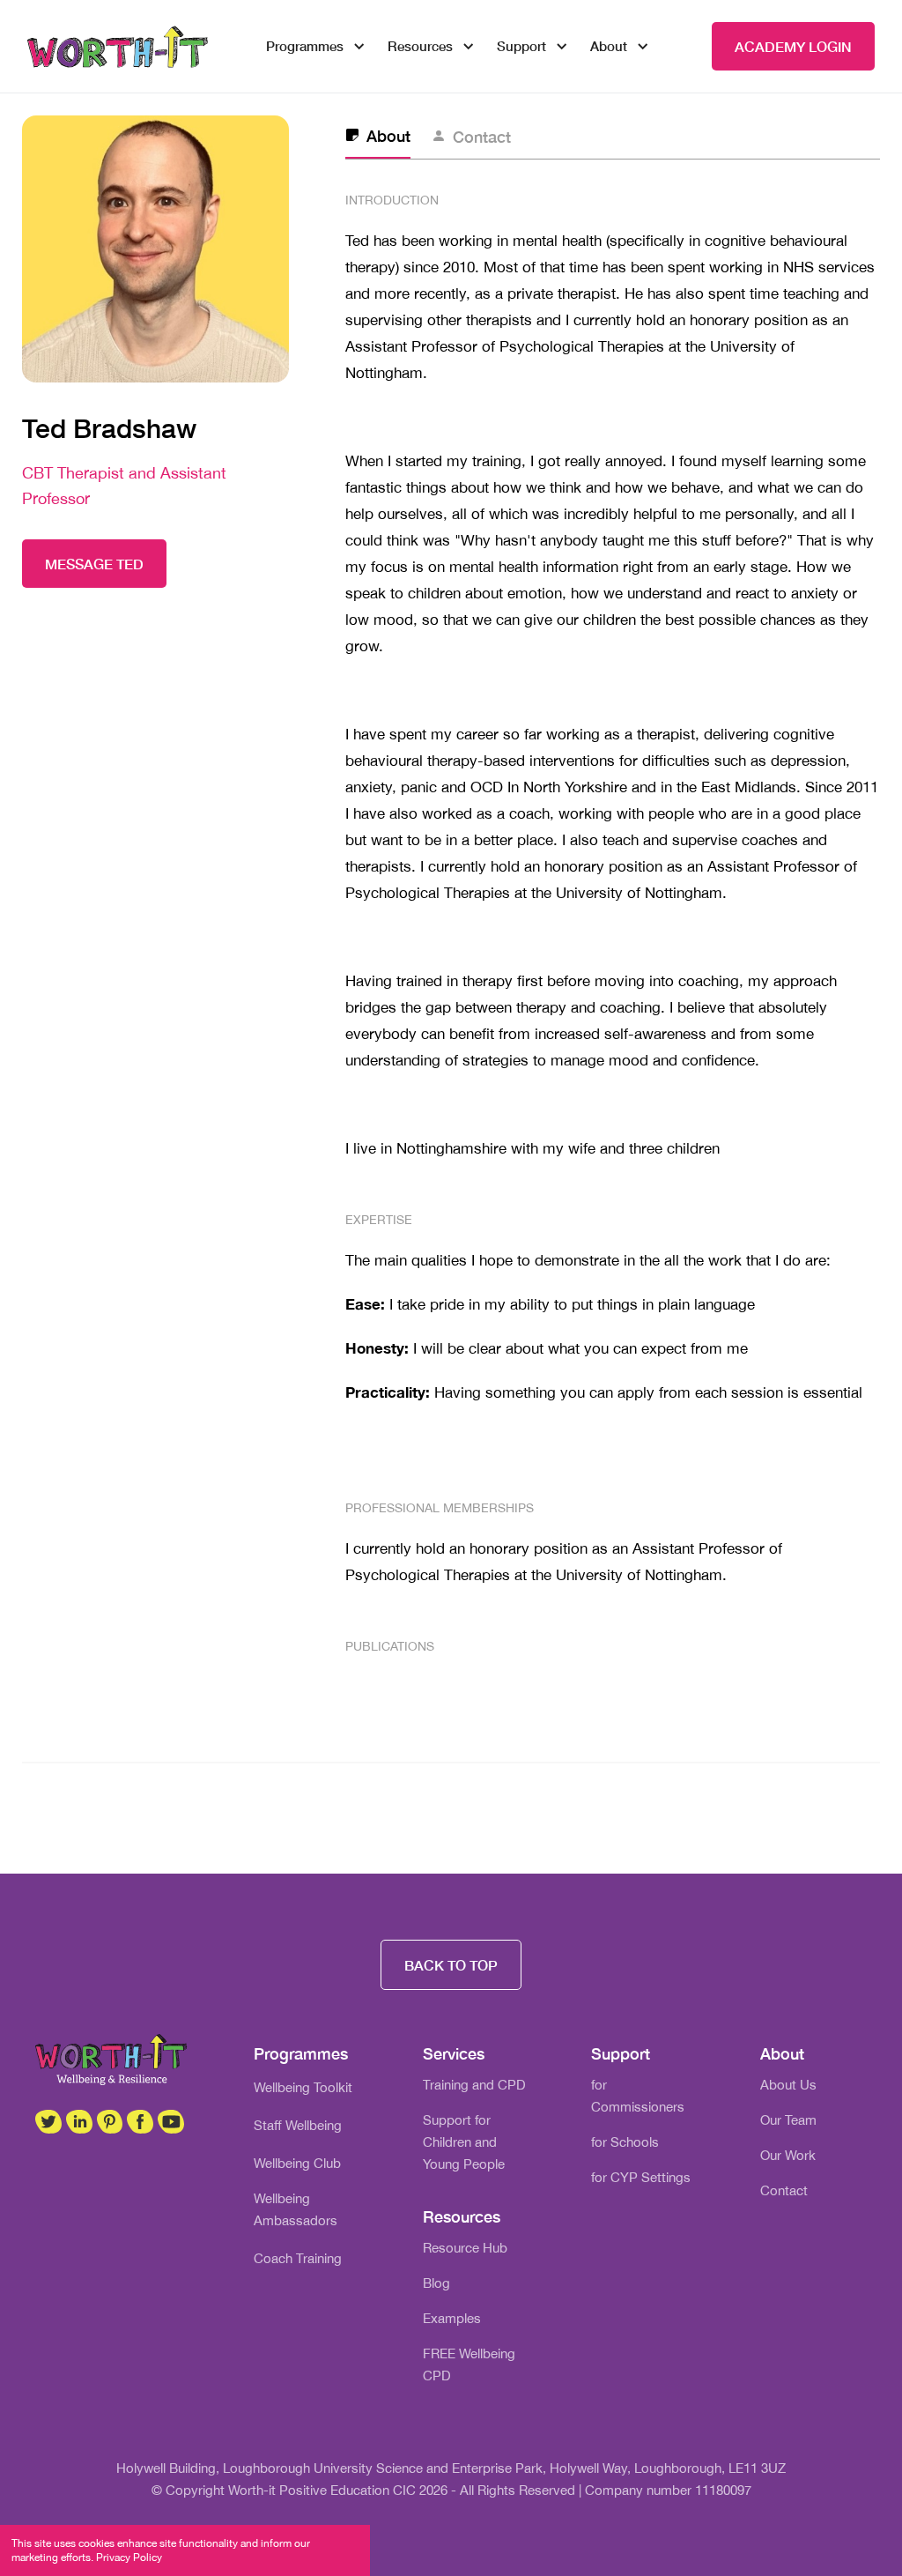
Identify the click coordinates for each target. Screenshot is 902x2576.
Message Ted (94, 564)
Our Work (788, 2155)
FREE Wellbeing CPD (469, 2364)
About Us (788, 2085)
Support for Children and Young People (464, 2142)
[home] (118, 47)
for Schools (625, 2142)
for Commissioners (638, 2096)
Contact (784, 2190)
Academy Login (793, 46)
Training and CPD (474, 2085)
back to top (451, 1965)
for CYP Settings (641, 2177)
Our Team (788, 2120)
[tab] (378, 137)
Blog (436, 2283)
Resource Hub (465, 2248)
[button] (309, 46)
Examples (452, 2318)
